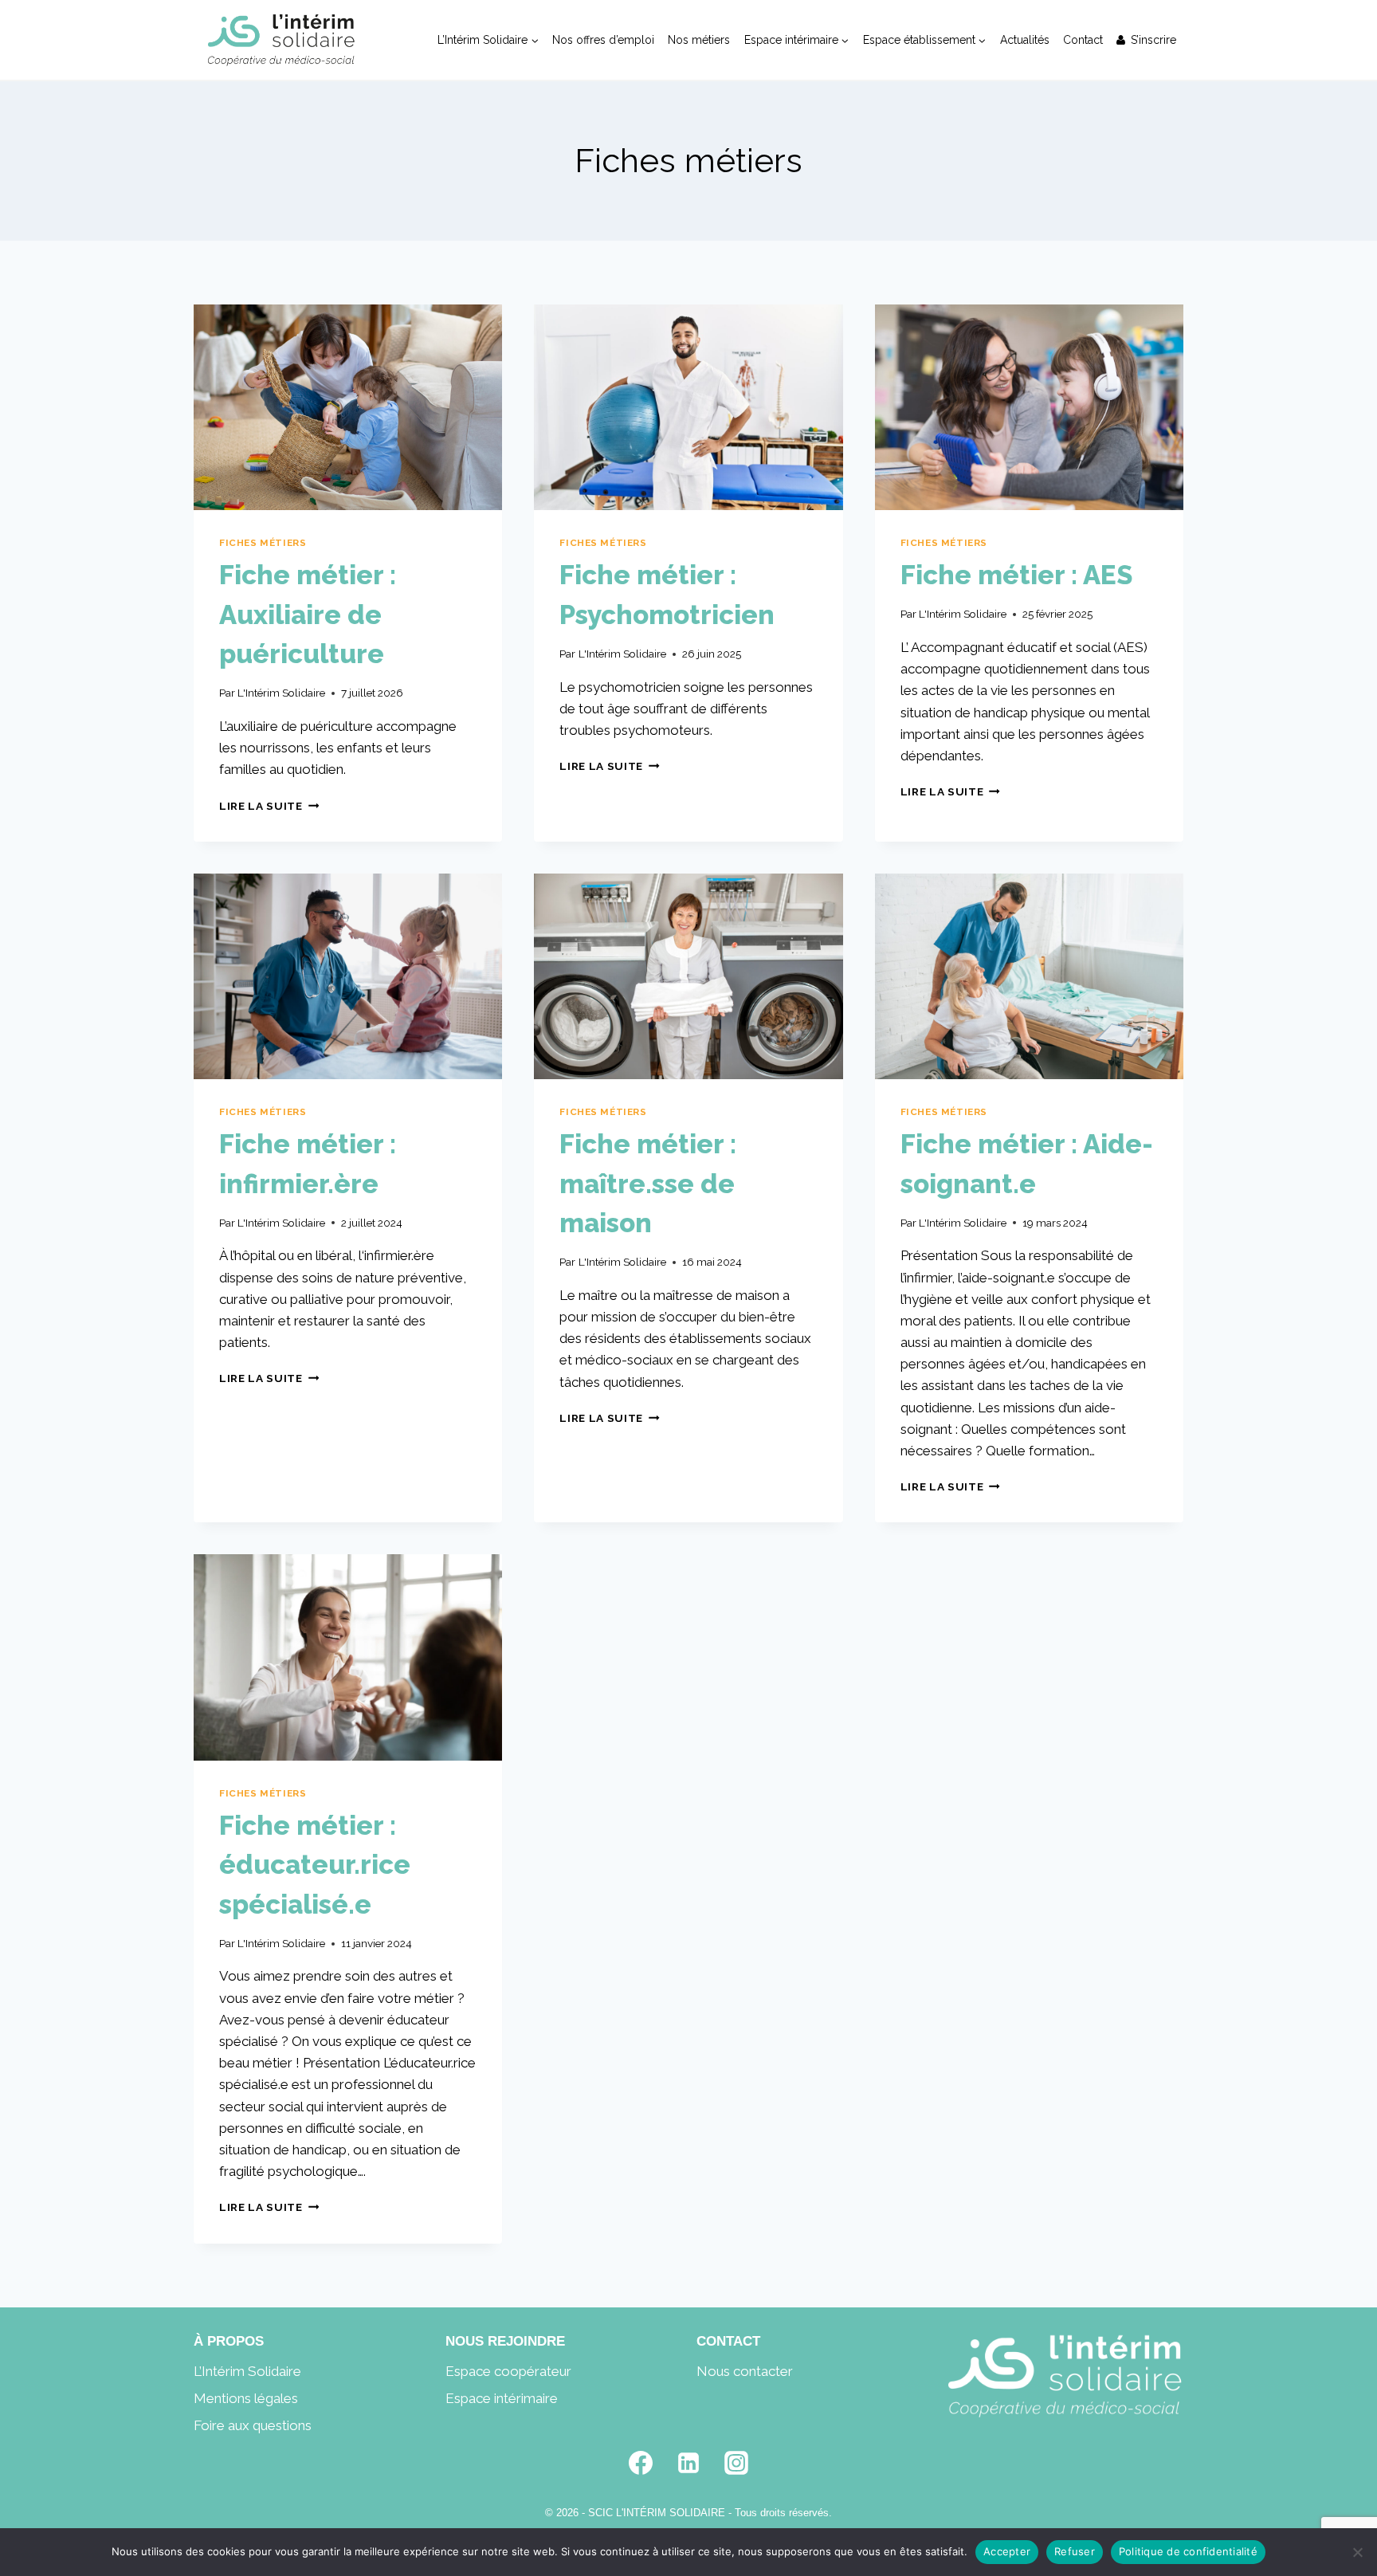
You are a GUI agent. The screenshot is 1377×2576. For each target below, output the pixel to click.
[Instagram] (736, 2463)
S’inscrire (1153, 40)
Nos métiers (699, 40)
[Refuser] (1357, 2552)
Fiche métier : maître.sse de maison (648, 1184)
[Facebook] (641, 2463)
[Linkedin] (688, 2463)
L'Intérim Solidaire (281, 693)
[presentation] (348, 407)
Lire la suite (269, 806)
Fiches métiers (263, 543)
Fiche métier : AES (1016, 575)
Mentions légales (246, 2398)
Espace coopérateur (508, 2371)
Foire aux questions (253, 2425)
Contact (1083, 40)
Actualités (1025, 40)
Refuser (1075, 2551)
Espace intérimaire (502, 2398)
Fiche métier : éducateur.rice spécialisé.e (315, 1865)
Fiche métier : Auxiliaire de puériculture (308, 615)
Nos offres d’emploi (603, 40)
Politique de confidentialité (1188, 2551)
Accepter (1007, 2551)
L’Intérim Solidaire (247, 2371)
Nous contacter (745, 2371)
